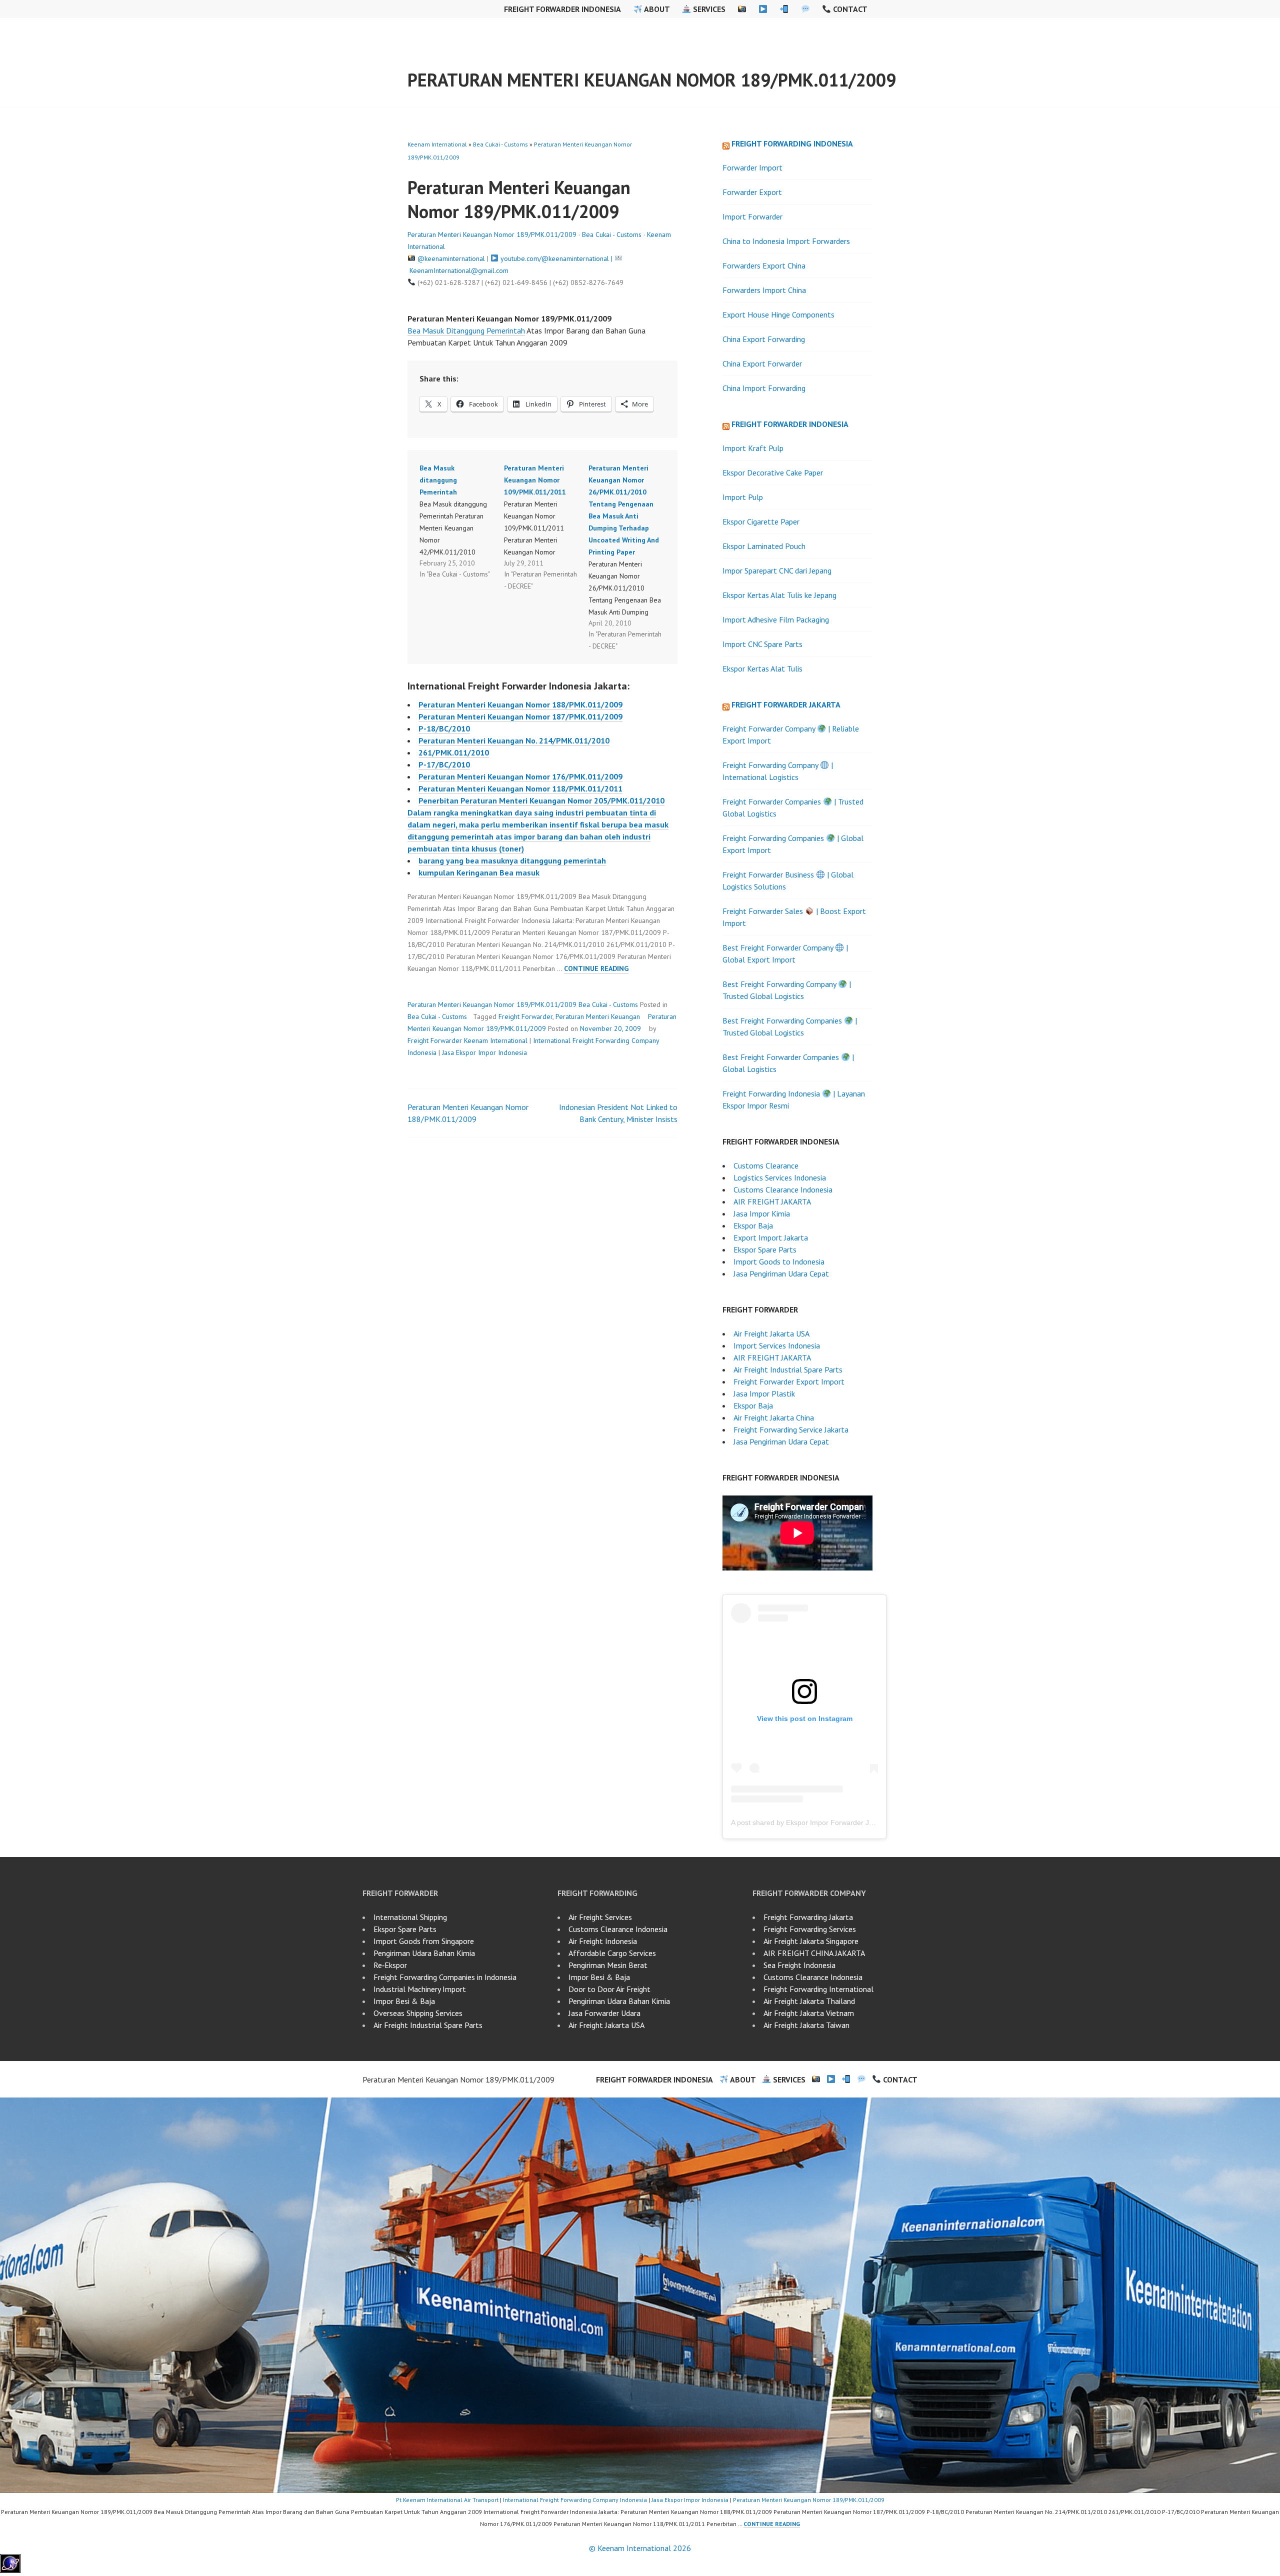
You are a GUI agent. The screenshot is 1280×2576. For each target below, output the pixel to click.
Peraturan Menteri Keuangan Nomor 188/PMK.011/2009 (520, 704)
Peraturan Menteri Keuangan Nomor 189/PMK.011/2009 (652, 80)
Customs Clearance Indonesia (783, 1189)
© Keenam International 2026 (640, 2548)
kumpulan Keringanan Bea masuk (479, 872)
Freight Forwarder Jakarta (786, 704)
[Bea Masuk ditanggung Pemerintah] (462, 521)
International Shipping (410, 1917)
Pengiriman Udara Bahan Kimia (424, 1953)
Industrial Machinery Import (420, 1989)
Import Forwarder (752, 216)
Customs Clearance (766, 1165)
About (656, 9)
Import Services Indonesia (777, 1345)
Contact (849, 9)
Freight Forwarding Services (810, 1929)
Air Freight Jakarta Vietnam (809, 2013)
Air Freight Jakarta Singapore (811, 1941)
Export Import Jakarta (771, 1237)
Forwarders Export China (764, 265)
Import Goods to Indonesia (779, 1261)
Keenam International (437, 144)
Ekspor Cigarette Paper (761, 521)
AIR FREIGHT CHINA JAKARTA (814, 1953)
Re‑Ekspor (390, 1965)
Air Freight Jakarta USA (771, 1333)
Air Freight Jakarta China (774, 1417)
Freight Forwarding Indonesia (792, 143)
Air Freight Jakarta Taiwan (806, 2025)
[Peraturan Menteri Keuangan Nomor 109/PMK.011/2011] (546, 527)
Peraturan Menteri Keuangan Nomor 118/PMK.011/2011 (520, 788)
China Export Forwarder (762, 363)
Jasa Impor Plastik (764, 1393)
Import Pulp (743, 497)
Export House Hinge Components (778, 314)
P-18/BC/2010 (444, 728)
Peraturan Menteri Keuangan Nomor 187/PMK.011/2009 (520, 716)
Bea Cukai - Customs (500, 144)
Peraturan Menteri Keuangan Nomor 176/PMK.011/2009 (520, 776)
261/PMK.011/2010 (454, 752)
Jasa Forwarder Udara (604, 2013)
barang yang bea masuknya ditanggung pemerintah (512, 860)
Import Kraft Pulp (753, 448)
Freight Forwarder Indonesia (562, 9)
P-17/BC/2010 (444, 764)
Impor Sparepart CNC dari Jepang (777, 570)
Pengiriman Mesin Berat (608, 1965)
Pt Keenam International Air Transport (447, 2500)
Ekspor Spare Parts (765, 1249)
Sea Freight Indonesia (799, 1965)
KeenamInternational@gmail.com (459, 270)
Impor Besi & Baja (404, 2001)
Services (708, 9)
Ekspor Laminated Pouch (764, 546)
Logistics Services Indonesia (780, 1177)
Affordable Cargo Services (612, 1953)
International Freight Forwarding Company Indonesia (575, 2500)
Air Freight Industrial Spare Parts (788, 1369)
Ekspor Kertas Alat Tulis (762, 668)
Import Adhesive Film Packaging (776, 619)
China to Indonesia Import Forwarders (786, 241)
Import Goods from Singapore (424, 1941)
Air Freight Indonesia (603, 1941)
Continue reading (596, 969)
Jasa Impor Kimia (762, 1213)
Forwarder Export (752, 192)
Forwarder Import (752, 167)
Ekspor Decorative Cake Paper (773, 472)
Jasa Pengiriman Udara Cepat (781, 1273)
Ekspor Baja (753, 1225)
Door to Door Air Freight (609, 1989)
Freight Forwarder (525, 1016)
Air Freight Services (600, 1917)
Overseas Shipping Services (418, 2013)
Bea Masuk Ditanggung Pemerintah (466, 330)
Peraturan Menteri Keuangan (598, 1016)
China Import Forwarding (764, 388)
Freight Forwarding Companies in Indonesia (445, 1977)
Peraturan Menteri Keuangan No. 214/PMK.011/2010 (514, 740)
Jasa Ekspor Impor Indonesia (484, 1052)
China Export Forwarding (764, 339)
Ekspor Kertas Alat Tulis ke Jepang (779, 595)
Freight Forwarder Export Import (789, 1381)
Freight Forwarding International (818, 1989)
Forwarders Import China (764, 290)
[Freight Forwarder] (10, 2570)
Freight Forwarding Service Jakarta (791, 1429)
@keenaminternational (451, 258)
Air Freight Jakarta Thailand (809, 2001)
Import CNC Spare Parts (762, 644)
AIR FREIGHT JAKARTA (772, 1201)
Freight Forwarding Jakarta (808, 1917)
